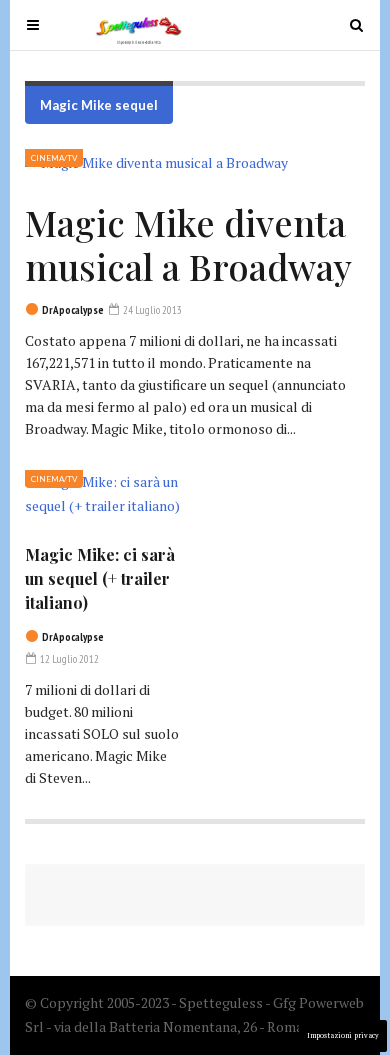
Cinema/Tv (54, 158)
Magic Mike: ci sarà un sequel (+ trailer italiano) (100, 578)
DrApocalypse (73, 310)
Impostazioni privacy (343, 1035)
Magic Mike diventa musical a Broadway (188, 244)
